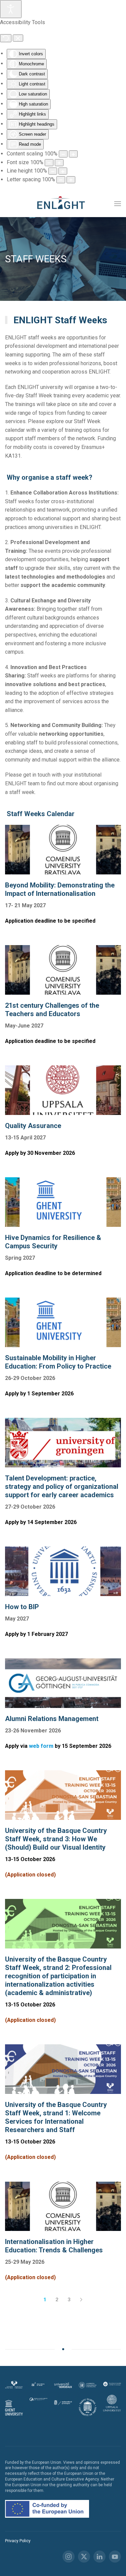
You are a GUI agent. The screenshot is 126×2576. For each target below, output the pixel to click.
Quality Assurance (33, 1126)
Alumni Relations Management (52, 1719)
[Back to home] (63, 204)
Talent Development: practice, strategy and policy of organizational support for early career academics (62, 1487)
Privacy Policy (18, 2541)
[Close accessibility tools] (18, 38)
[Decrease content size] (63, 154)
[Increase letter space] (71, 180)
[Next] (81, 2300)
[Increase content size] (73, 154)
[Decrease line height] (53, 171)
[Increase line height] (63, 171)
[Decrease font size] (49, 163)
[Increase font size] (59, 163)
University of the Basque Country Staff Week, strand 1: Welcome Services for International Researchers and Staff (56, 2117)
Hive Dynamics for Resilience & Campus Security (53, 1242)
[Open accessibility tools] (11, 9)
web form (41, 1746)
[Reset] (6, 38)
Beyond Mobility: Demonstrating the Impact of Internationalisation (60, 889)
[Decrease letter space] (61, 180)
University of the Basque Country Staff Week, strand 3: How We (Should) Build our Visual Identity (56, 1839)
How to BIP (22, 1607)
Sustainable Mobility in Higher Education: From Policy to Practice (58, 1362)
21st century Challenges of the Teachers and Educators (52, 1010)
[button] (118, 204)
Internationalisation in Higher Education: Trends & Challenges (54, 2246)
